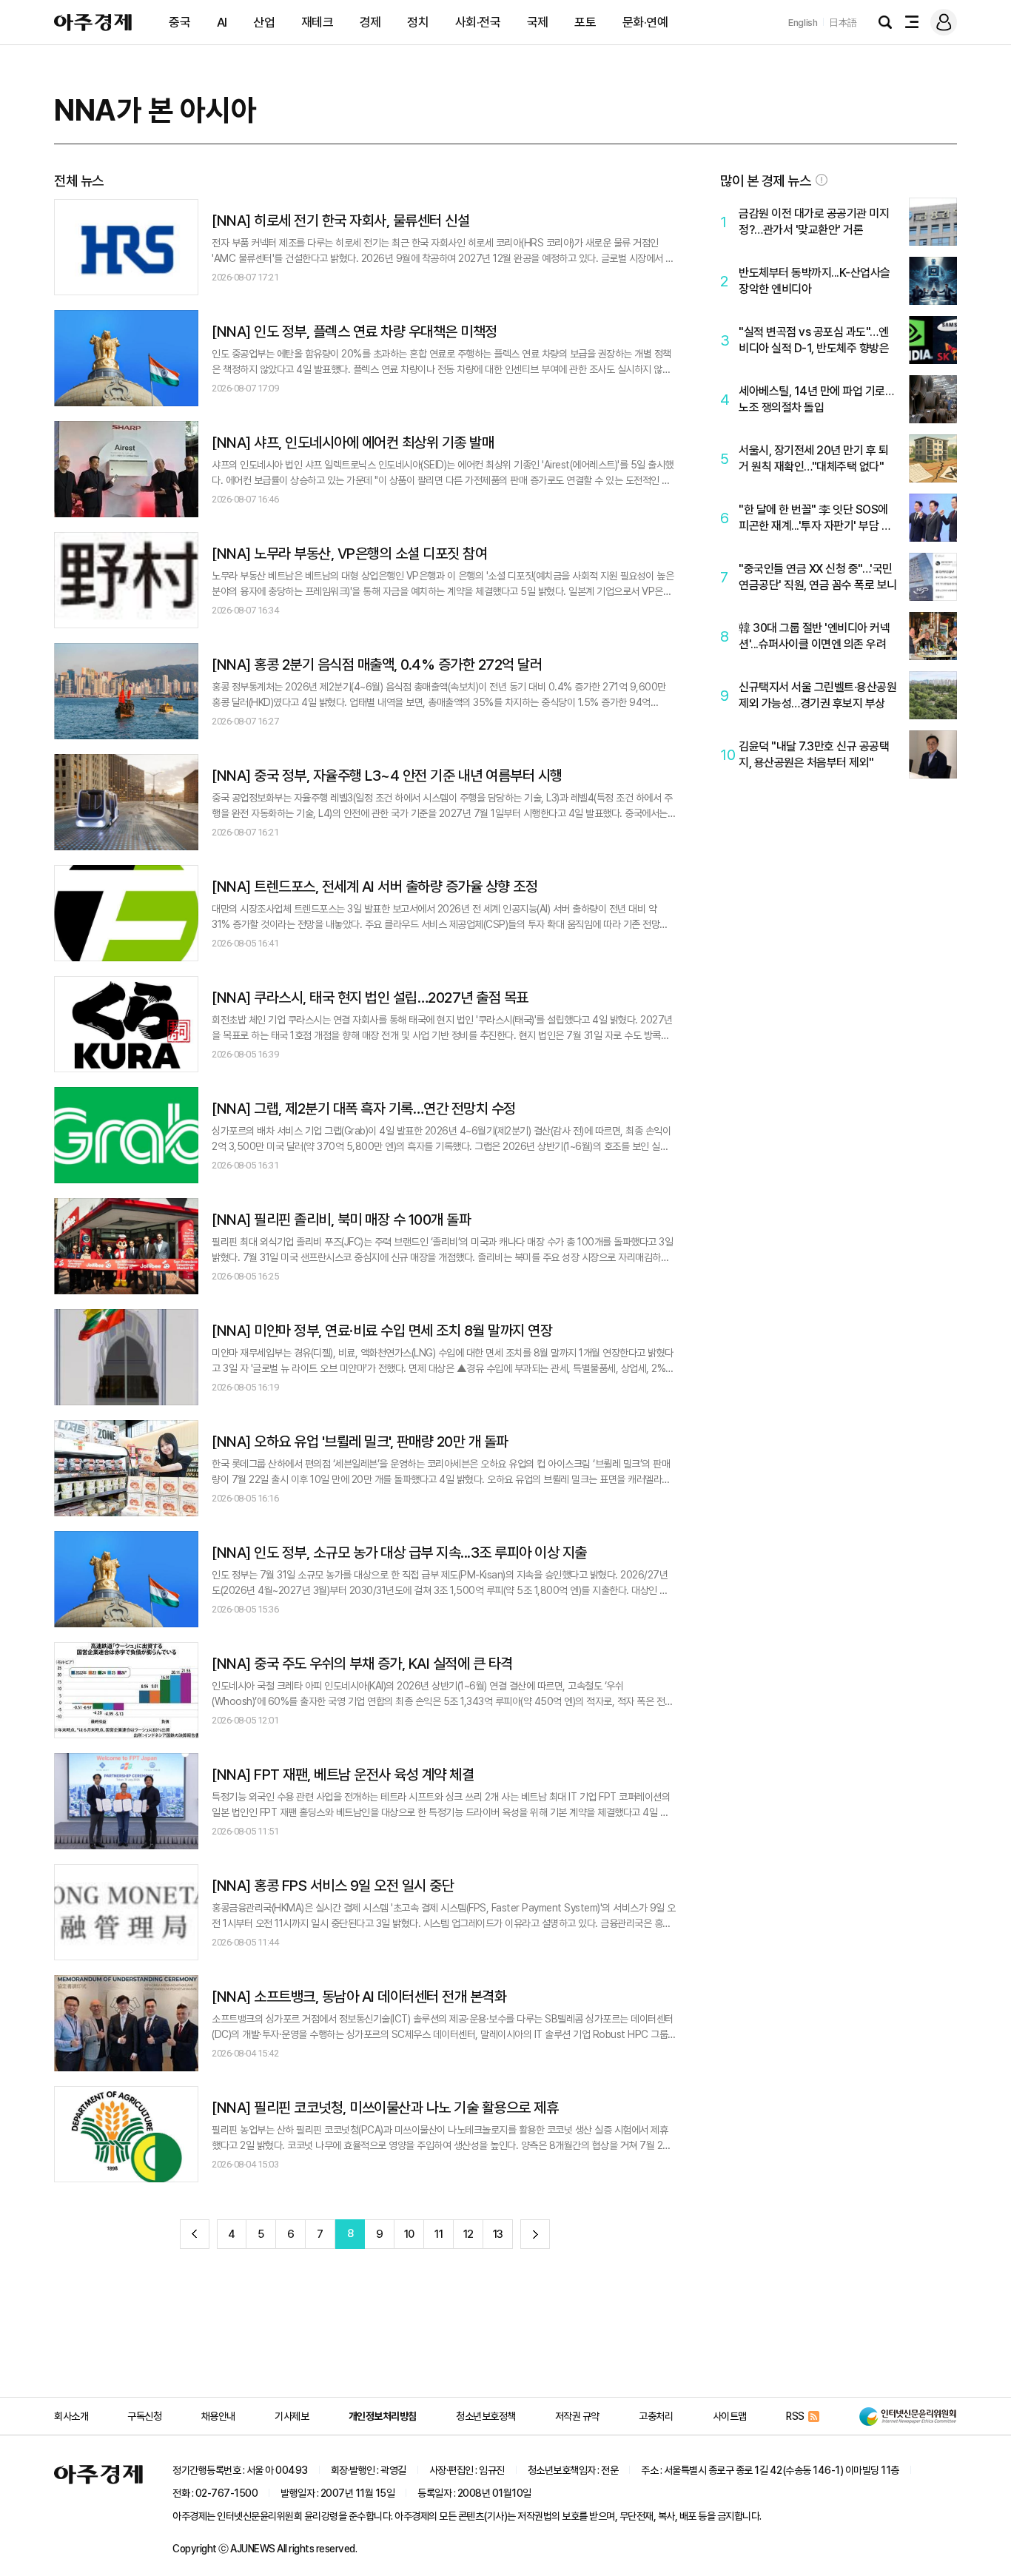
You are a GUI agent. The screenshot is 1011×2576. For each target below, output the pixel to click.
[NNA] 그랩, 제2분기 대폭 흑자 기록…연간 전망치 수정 (364, 1109)
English (803, 23)
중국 (179, 22)
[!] (822, 180)
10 (409, 2234)
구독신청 (144, 2416)
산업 (264, 22)
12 (468, 2234)
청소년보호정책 (486, 2416)
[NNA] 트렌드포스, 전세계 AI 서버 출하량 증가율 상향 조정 (374, 887)
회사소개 (71, 2416)
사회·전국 (478, 22)
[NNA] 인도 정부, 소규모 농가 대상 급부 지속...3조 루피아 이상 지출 (399, 1553)
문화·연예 (645, 22)
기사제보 (292, 2416)
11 (439, 2234)
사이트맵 (730, 2416)
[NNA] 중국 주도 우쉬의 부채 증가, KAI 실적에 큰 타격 (362, 1664)
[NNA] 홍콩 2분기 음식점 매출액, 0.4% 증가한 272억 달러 (377, 665)
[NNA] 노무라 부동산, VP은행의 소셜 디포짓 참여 (349, 554)
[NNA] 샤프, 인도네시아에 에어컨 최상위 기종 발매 (353, 443)
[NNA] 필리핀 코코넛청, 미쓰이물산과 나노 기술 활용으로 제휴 (385, 2108)
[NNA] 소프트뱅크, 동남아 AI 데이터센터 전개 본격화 (359, 1997)
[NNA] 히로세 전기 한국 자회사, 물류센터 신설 (340, 221)
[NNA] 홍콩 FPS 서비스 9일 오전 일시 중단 (333, 1886)
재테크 (318, 22)
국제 (538, 22)
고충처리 (656, 2416)
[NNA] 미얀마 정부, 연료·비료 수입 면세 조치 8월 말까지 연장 (382, 1331)
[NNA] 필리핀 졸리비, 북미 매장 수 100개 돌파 (341, 1220)
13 (498, 2234)
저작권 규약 (577, 2416)
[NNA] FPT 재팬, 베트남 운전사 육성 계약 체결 (343, 1775)
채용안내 (218, 2416)
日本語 (843, 23)
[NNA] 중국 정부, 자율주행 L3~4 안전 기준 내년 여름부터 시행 (387, 776)
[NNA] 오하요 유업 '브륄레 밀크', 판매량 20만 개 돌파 (360, 1442)
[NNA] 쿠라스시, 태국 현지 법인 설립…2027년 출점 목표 (370, 998)
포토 (585, 22)
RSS (795, 2416)
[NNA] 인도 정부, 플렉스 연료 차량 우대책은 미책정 (355, 332)
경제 (370, 22)
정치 (418, 22)
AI (222, 22)
